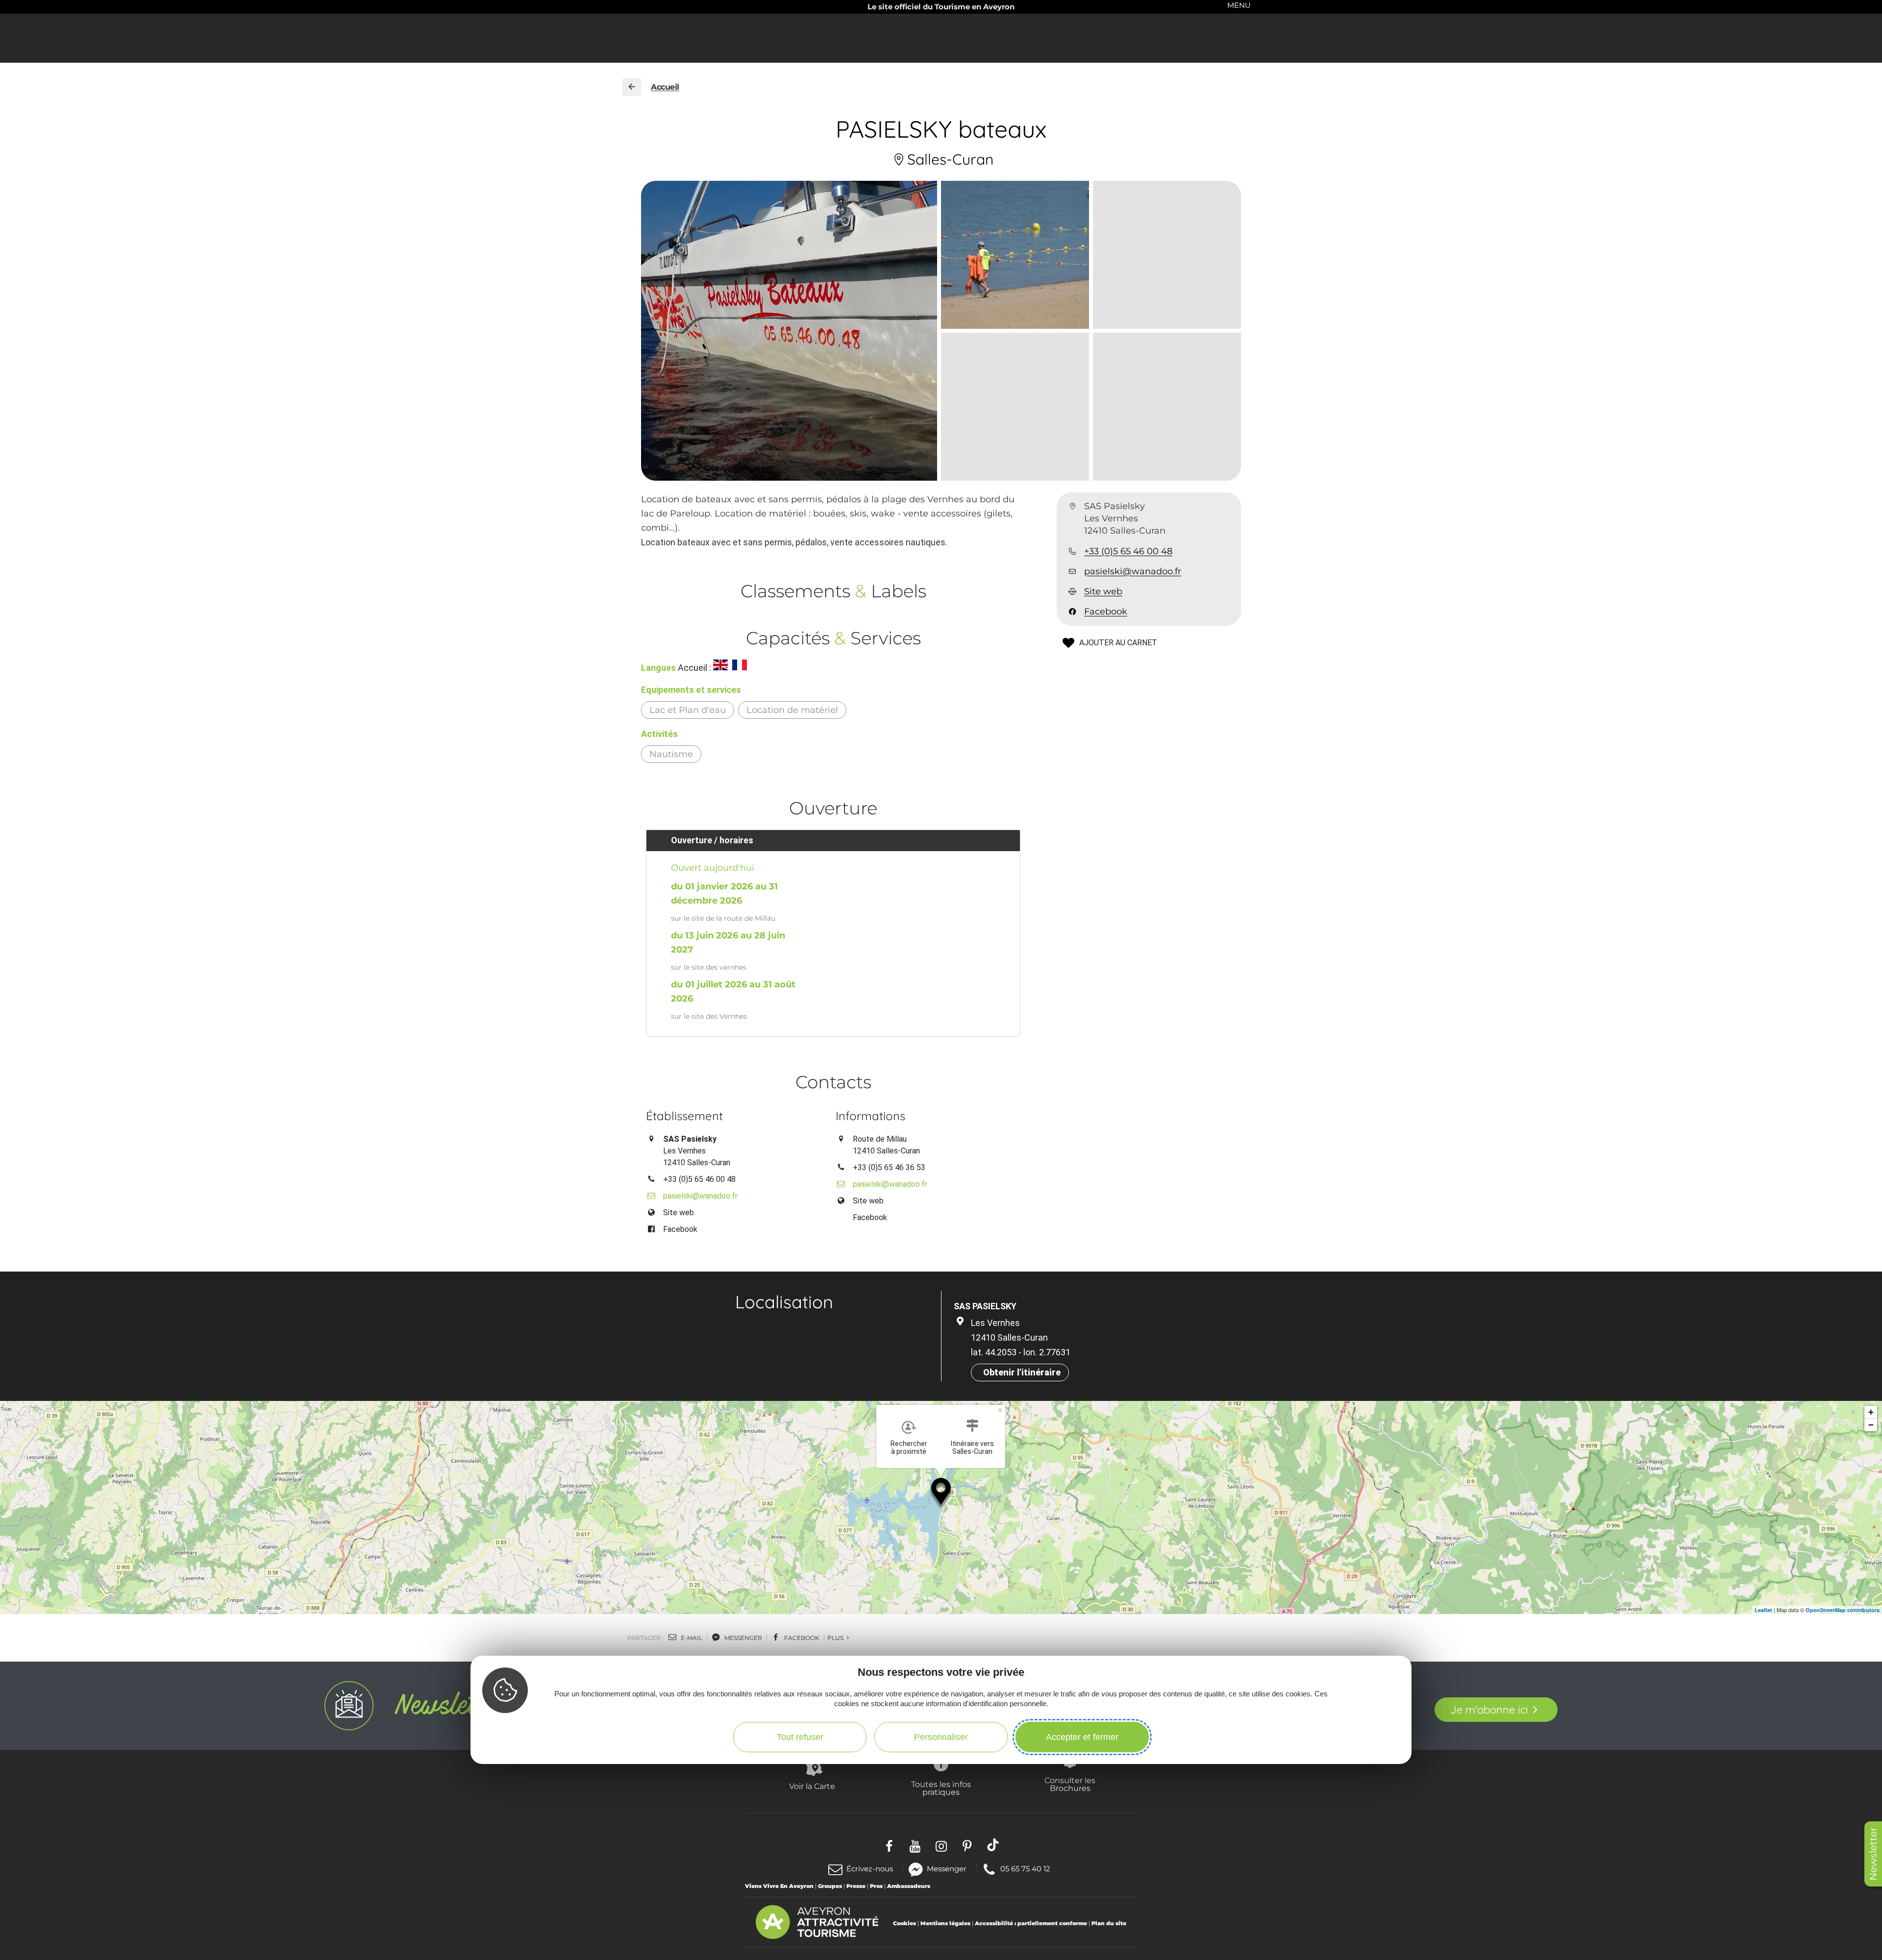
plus (836, 1638)
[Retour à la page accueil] (632, 87)
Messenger (947, 1868)
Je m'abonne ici (1489, 1710)
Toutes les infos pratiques (941, 1788)
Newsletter (1873, 1854)
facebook (801, 1638)
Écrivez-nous (870, 1869)
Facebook (1106, 612)
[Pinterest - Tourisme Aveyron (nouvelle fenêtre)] (967, 1845)
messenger (743, 1638)
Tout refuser (800, 1737)
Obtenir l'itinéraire (1022, 1372)
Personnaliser (941, 1737)
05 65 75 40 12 (1025, 1868)
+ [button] (1871, 1412)
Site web (1103, 591)
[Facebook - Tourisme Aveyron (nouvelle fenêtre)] (889, 1845)
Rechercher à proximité (909, 1447)
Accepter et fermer (1082, 1737)
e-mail (691, 1638)
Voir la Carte (812, 1786)
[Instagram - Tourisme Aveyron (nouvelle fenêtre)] (941, 1845)
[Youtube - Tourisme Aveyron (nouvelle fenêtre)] (915, 1845)
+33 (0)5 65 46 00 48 (1128, 551)
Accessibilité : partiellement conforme (1031, 1923)
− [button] (1871, 1425)
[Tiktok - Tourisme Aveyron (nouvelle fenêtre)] (993, 1845)
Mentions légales (945, 1923)
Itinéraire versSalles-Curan (972, 1447)
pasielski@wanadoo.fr (1133, 571)
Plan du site (1109, 1923)
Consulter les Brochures (1070, 1784)
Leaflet (1763, 1610)
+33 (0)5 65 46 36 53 (889, 1167)
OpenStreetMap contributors (1843, 1610)
